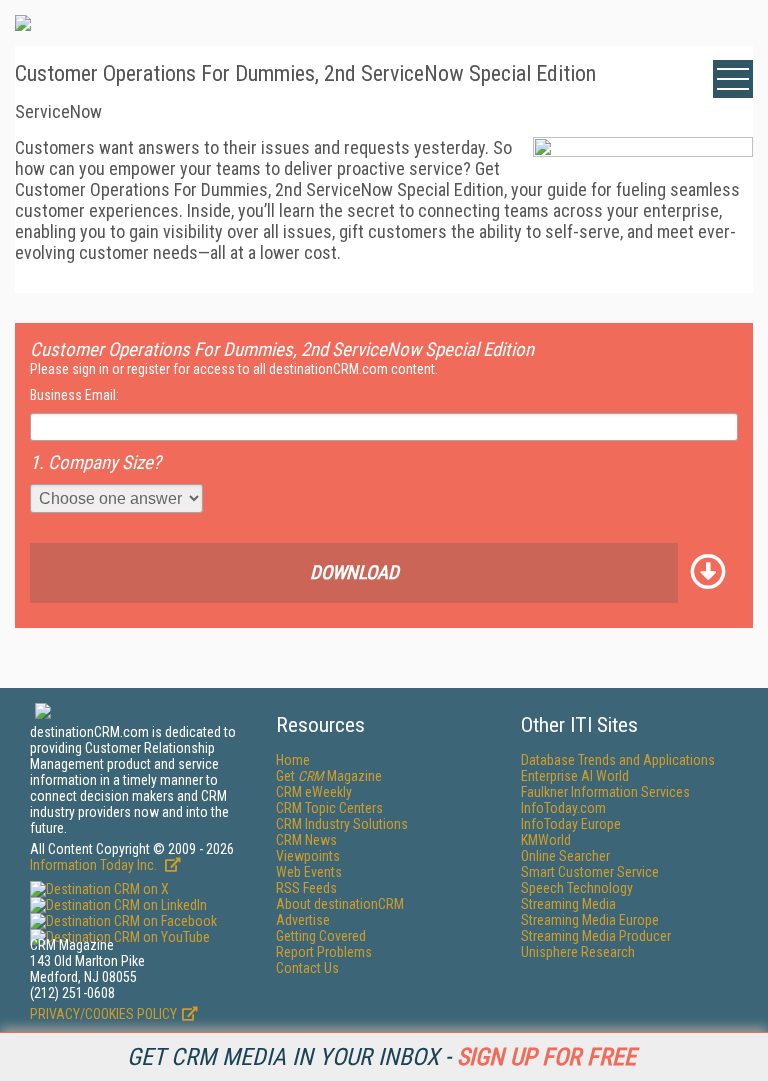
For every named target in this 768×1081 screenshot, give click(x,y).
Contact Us (307, 968)
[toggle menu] (733, 79)
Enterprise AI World (575, 776)
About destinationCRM (340, 904)
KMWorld (546, 840)
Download (354, 572)
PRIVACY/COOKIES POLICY (103, 1014)
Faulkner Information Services (605, 792)
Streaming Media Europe (590, 920)
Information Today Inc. (95, 865)
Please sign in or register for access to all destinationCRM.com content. (234, 369)
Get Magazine (329, 776)
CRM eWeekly (314, 792)
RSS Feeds (306, 888)
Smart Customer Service (590, 872)
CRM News (306, 840)
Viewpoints (308, 856)
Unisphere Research (578, 952)
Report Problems (324, 952)
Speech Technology (577, 888)
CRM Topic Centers (329, 808)
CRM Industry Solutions (342, 824)
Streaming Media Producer (596, 936)
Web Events (309, 872)
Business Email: (74, 395)
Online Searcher (565, 856)
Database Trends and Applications (618, 760)
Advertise (303, 920)
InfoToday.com (563, 808)
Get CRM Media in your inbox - (381, 1057)
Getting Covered (321, 936)
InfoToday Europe (571, 824)
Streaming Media (568, 904)
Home (293, 760)
